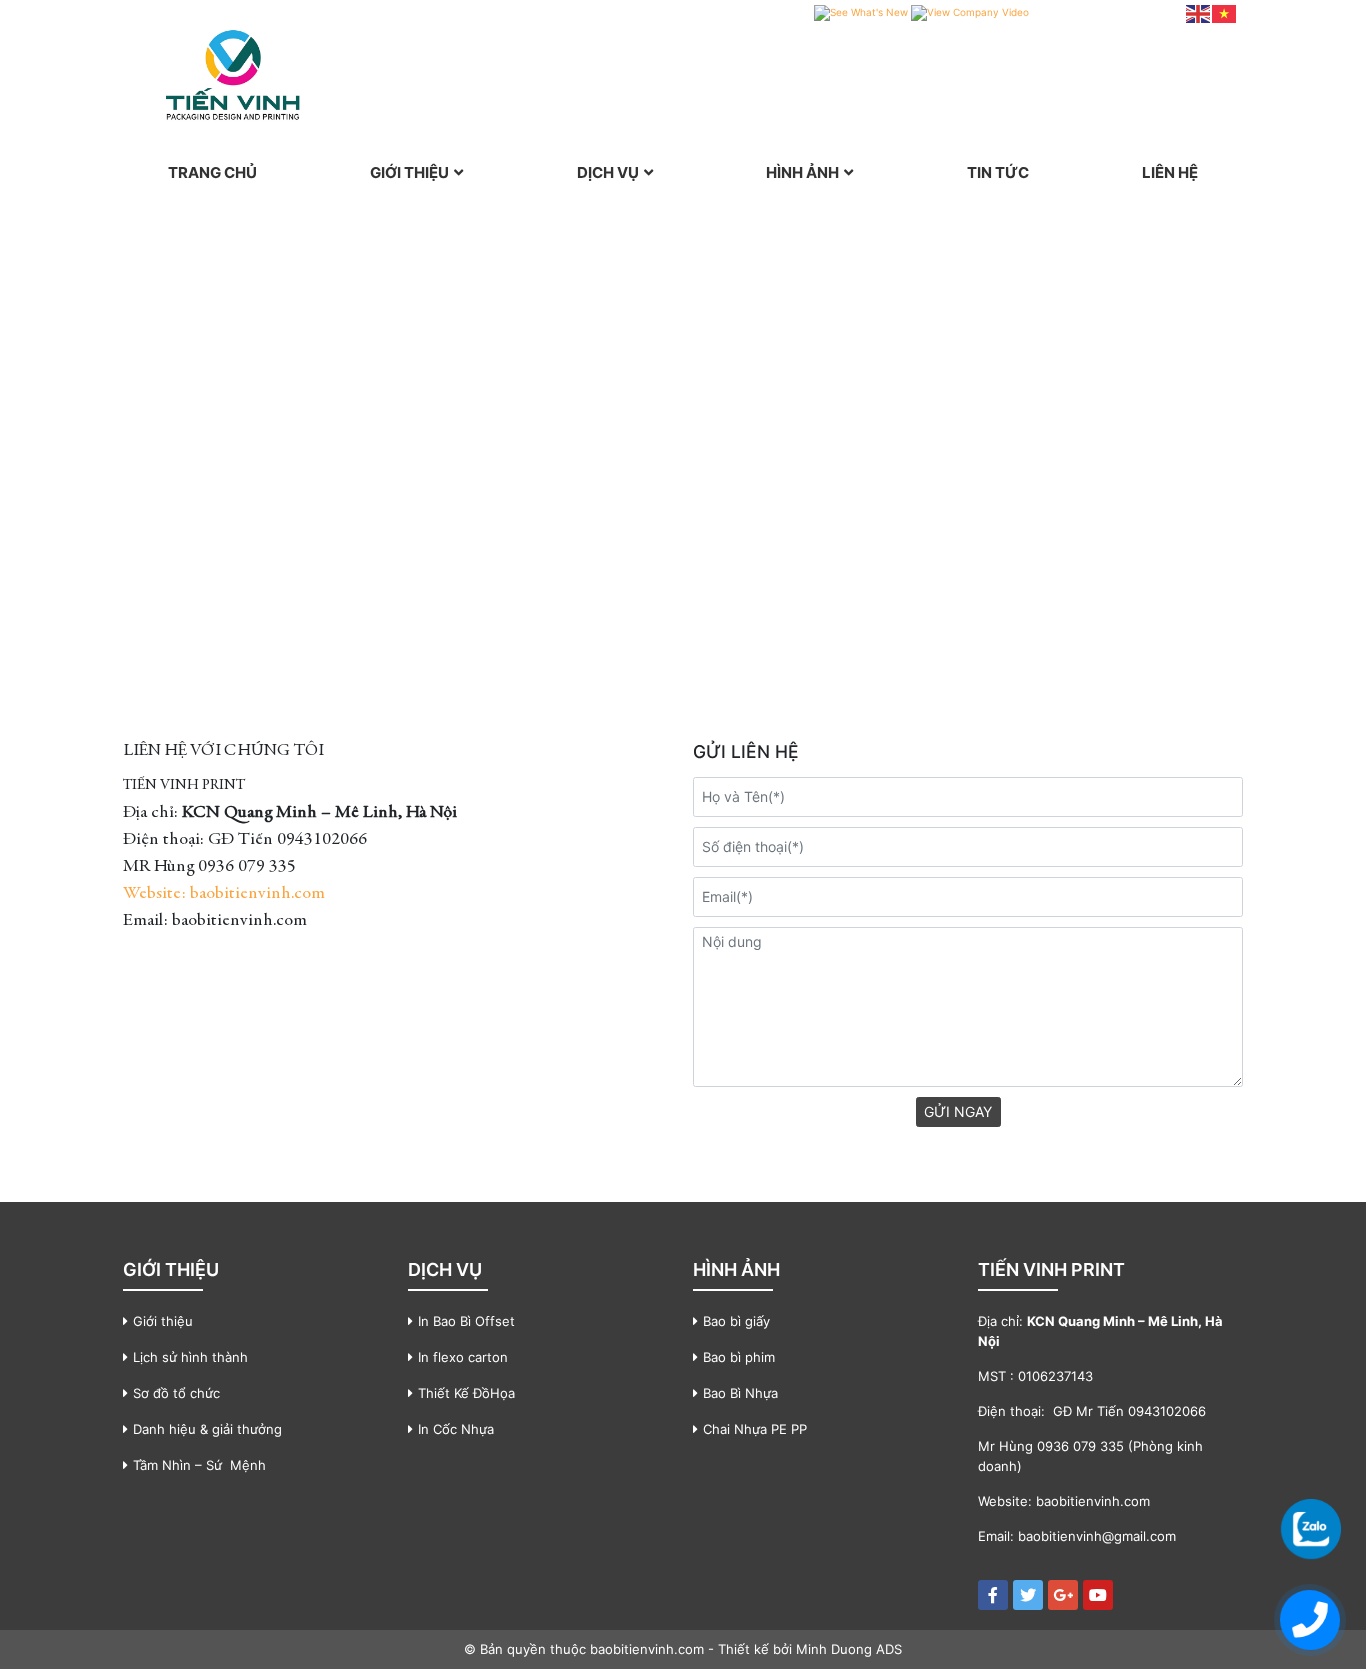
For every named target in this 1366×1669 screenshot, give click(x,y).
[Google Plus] (1063, 1595)
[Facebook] (993, 1595)
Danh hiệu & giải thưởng (207, 1429)
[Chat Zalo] (1311, 1528)
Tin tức (998, 172)
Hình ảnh (802, 172)
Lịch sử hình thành (190, 1357)
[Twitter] (1028, 1595)
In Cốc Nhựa (456, 1429)
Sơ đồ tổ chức (176, 1393)
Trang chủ (212, 172)
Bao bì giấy (736, 1321)
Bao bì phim (739, 1357)
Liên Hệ (1170, 172)
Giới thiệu (409, 172)
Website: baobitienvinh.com (224, 894)
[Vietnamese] (1225, 13)
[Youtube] (1098, 1595)
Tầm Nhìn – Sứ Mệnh (199, 1465)
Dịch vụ (608, 172)
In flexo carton (463, 1357)
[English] (1199, 13)
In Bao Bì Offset (466, 1321)
